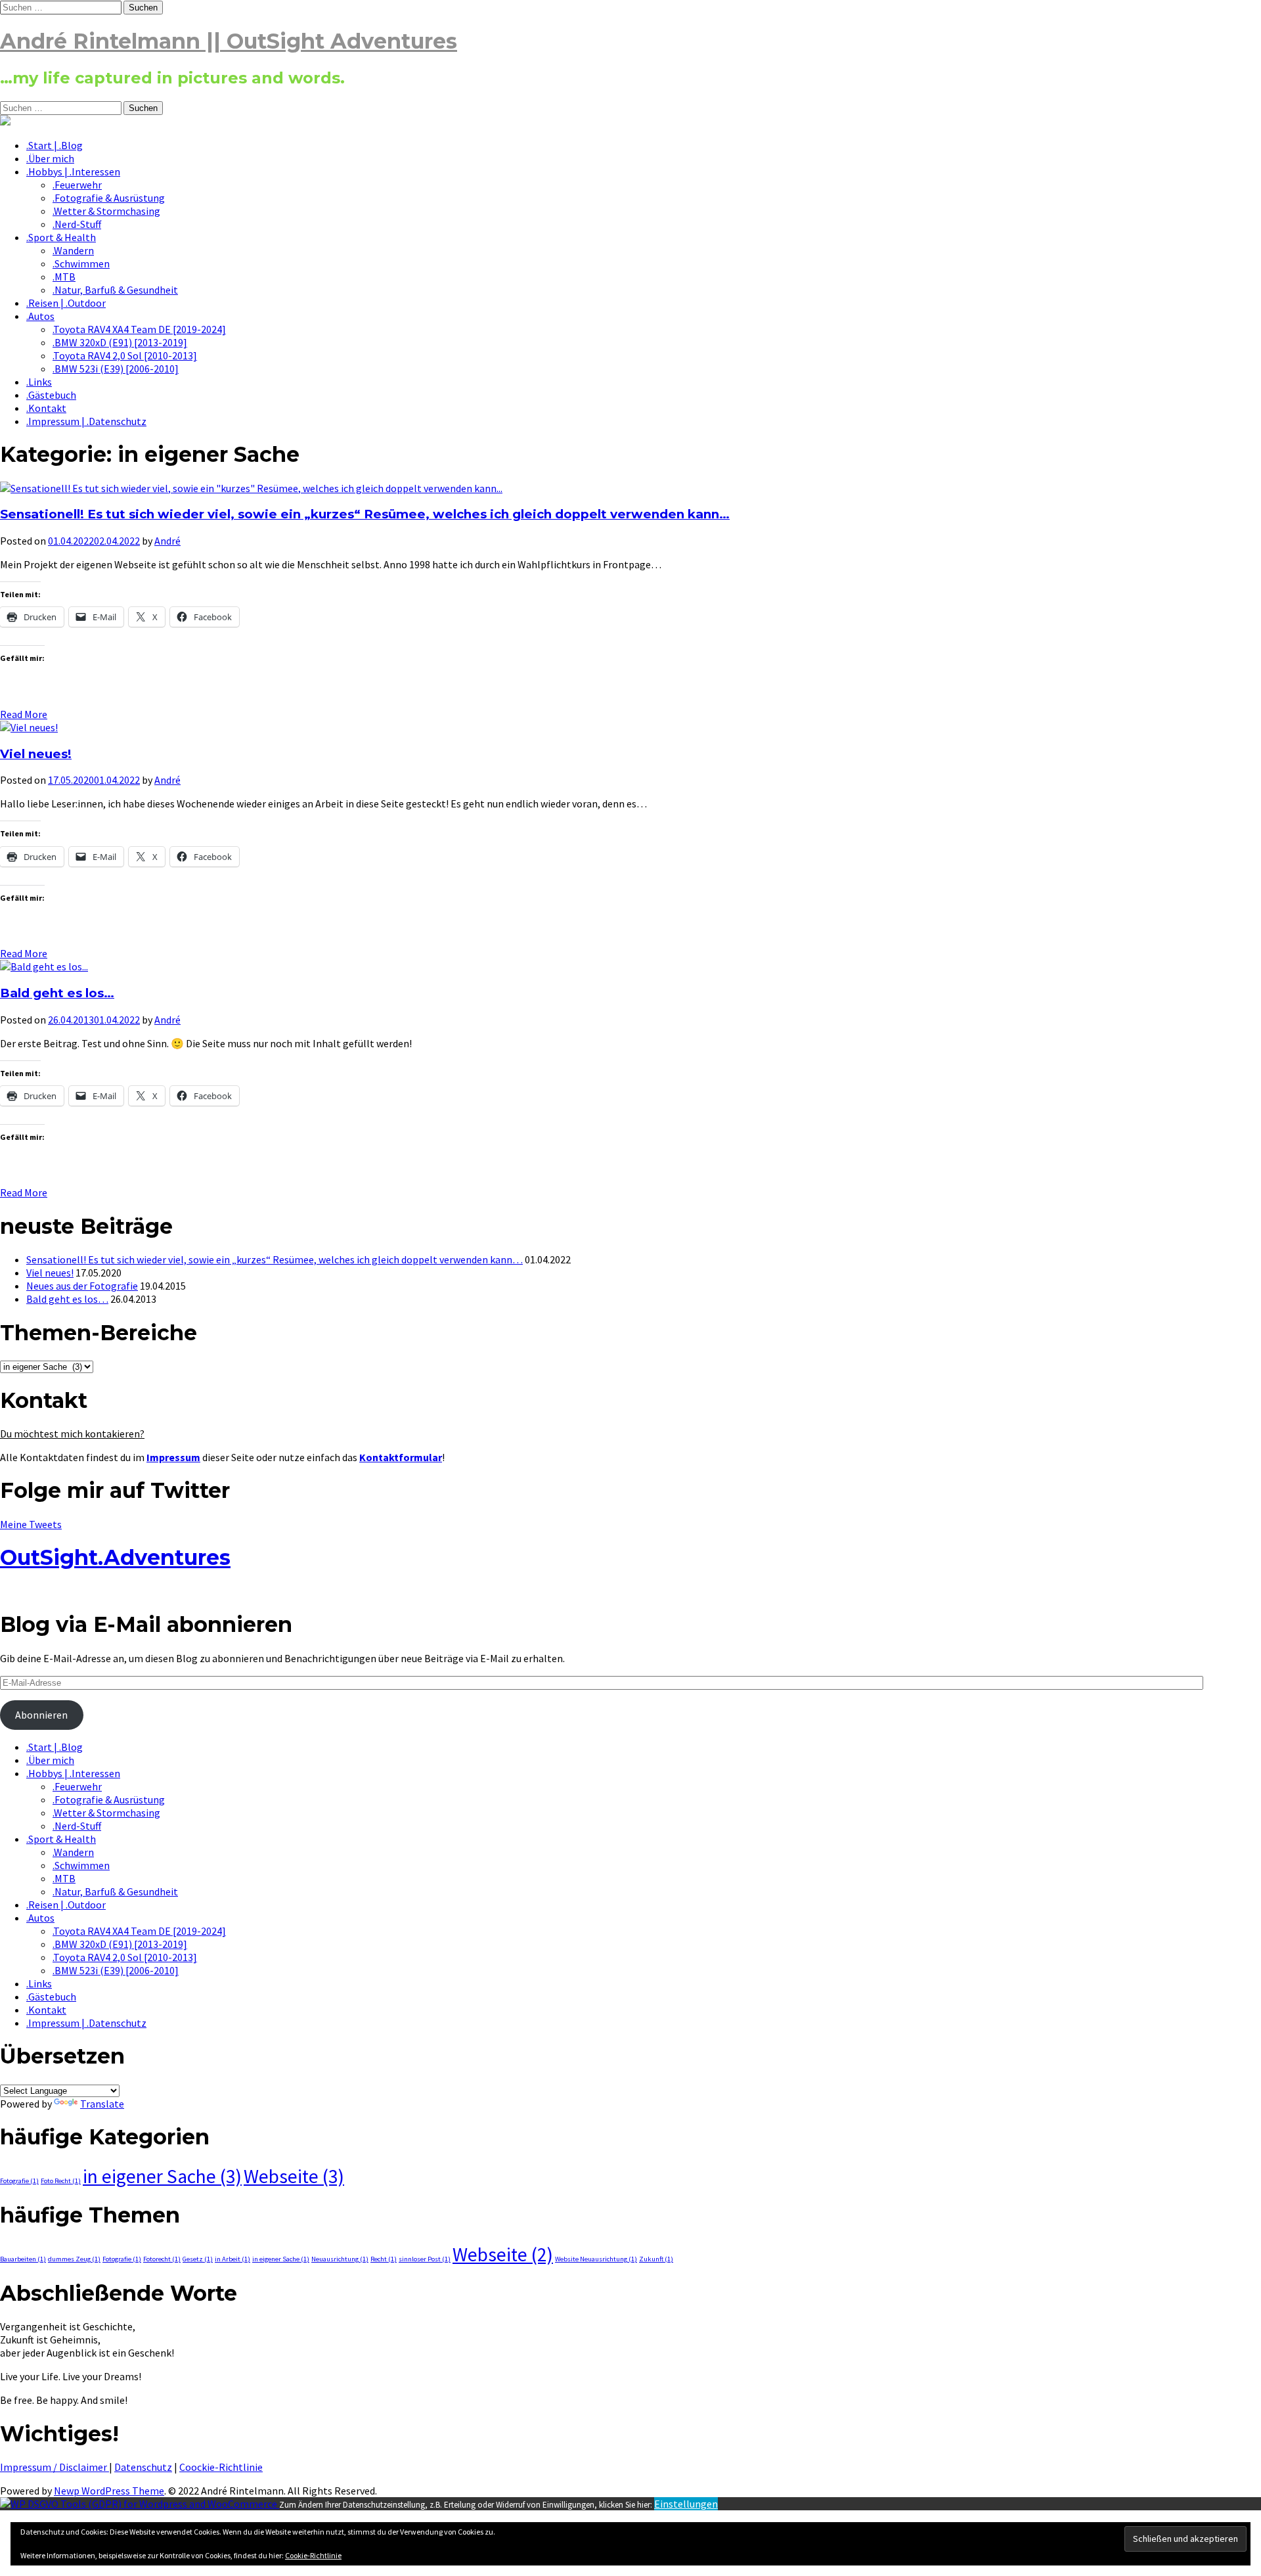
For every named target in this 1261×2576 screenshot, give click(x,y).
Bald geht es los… (57, 993)
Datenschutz (143, 2467)
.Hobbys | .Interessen (73, 171)
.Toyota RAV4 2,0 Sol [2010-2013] (125, 355)
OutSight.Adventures (115, 1557)
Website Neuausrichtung (596, 2259)
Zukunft (656, 2259)
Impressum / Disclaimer (55, 2467)
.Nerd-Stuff (77, 224)
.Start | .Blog (55, 145)
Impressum (173, 1457)
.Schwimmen (81, 263)
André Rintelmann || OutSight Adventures (229, 41)
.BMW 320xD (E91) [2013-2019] (120, 342)
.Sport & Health (61, 237)
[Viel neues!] (29, 727)
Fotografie (19, 2181)
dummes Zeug (74, 2259)
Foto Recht (61, 2181)
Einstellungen (686, 2504)
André (167, 541)
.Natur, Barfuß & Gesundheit (115, 290)
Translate (102, 2104)
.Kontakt (46, 408)
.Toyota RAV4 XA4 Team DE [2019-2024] (139, 329)
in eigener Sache (162, 2176)
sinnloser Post (425, 2259)
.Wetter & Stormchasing (106, 211)
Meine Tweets (31, 1524)
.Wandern (73, 250)
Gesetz (198, 2259)
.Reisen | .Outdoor (66, 303)
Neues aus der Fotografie (82, 1286)
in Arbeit (232, 2259)
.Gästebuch (51, 395)
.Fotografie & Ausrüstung (109, 198)
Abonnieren (41, 1715)
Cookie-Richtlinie (313, 2555)
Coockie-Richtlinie (221, 2467)
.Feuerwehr (77, 185)
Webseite (294, 2176)
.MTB (64, 277)
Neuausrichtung (340, 2259)
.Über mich (50, 158)
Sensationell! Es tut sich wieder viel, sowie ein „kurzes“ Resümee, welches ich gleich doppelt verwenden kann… (365, 514)
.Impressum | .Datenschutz (86, 421)
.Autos (40, 316)
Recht (384, 2259)
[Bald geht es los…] (44, 966)
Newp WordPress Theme (109, 2491)
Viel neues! (36, 754)
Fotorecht (162, 2259)
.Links (39, 382)
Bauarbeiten (23, 2259)
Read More (24, 714)
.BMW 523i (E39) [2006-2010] (116, 369)
